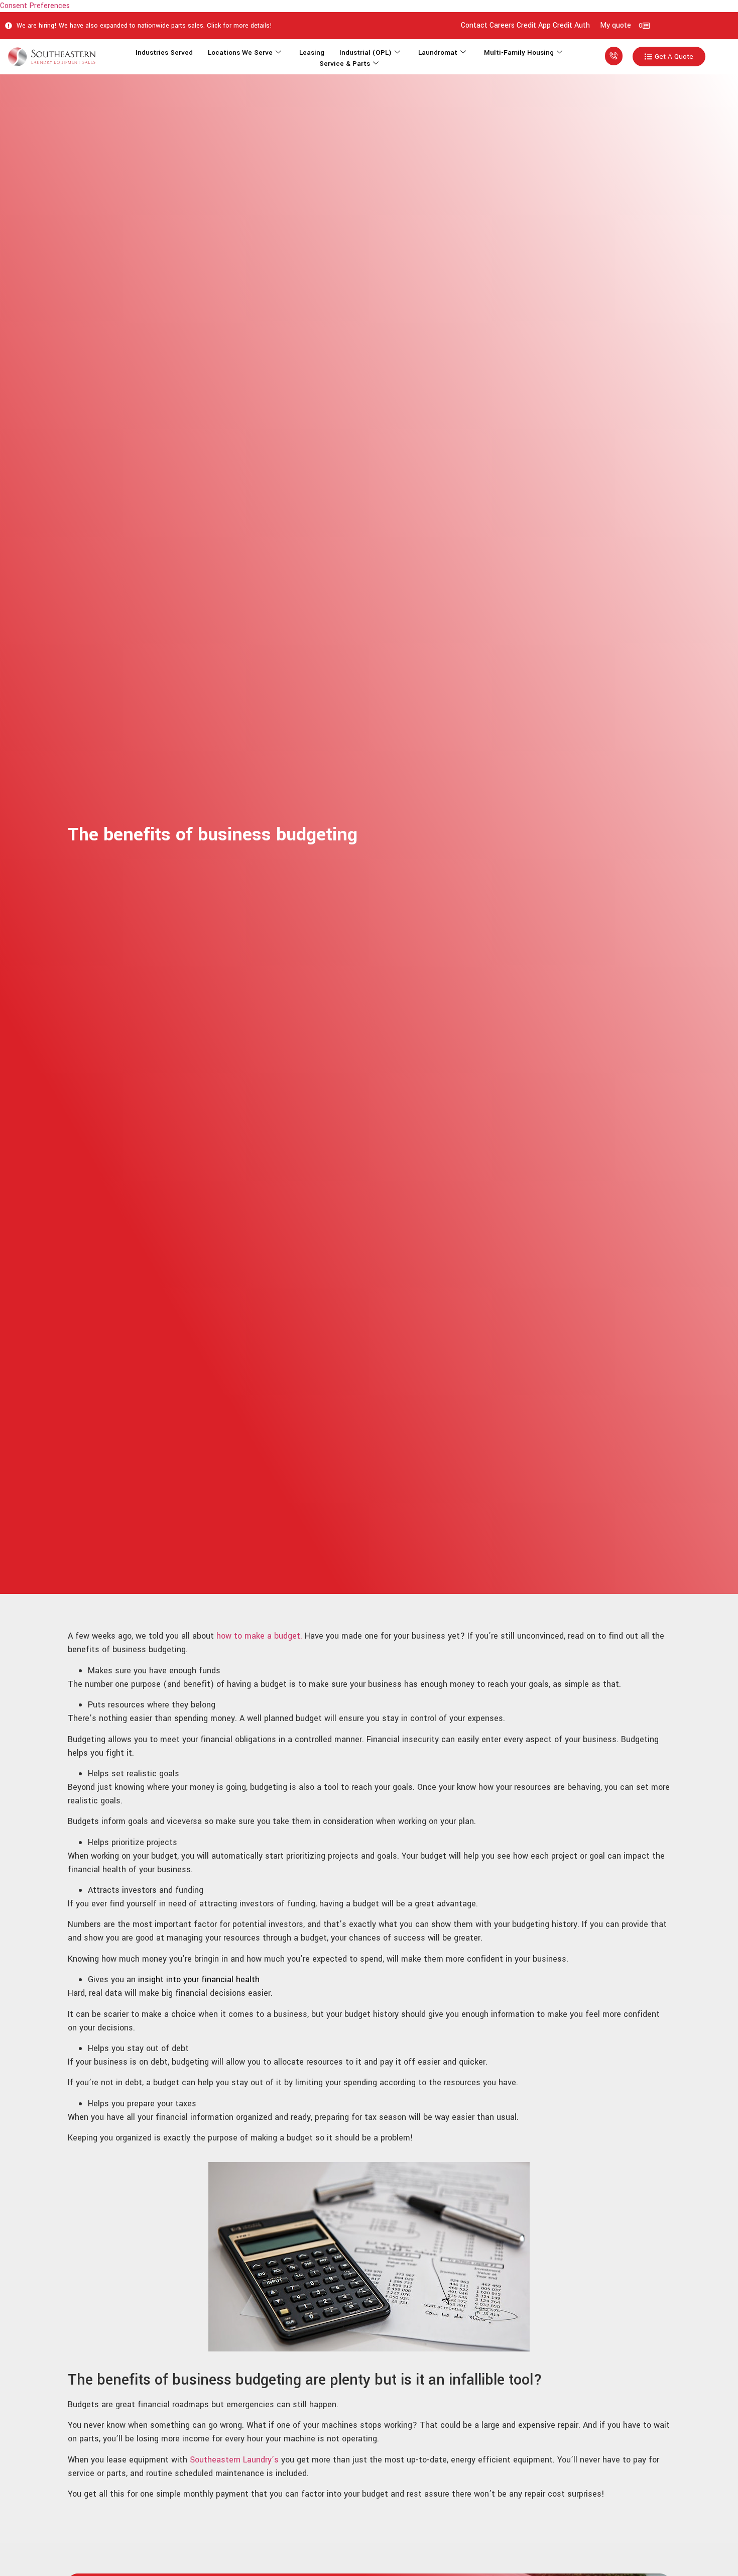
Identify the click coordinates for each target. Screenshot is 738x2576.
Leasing (312, 52)
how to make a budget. (259, 1636)
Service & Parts (345, 64)
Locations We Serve (240, 52)
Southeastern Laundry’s (235, 2460)
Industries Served (164, 52)
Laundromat (438, 52)
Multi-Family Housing (519, 52)
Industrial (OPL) (365, 52)
